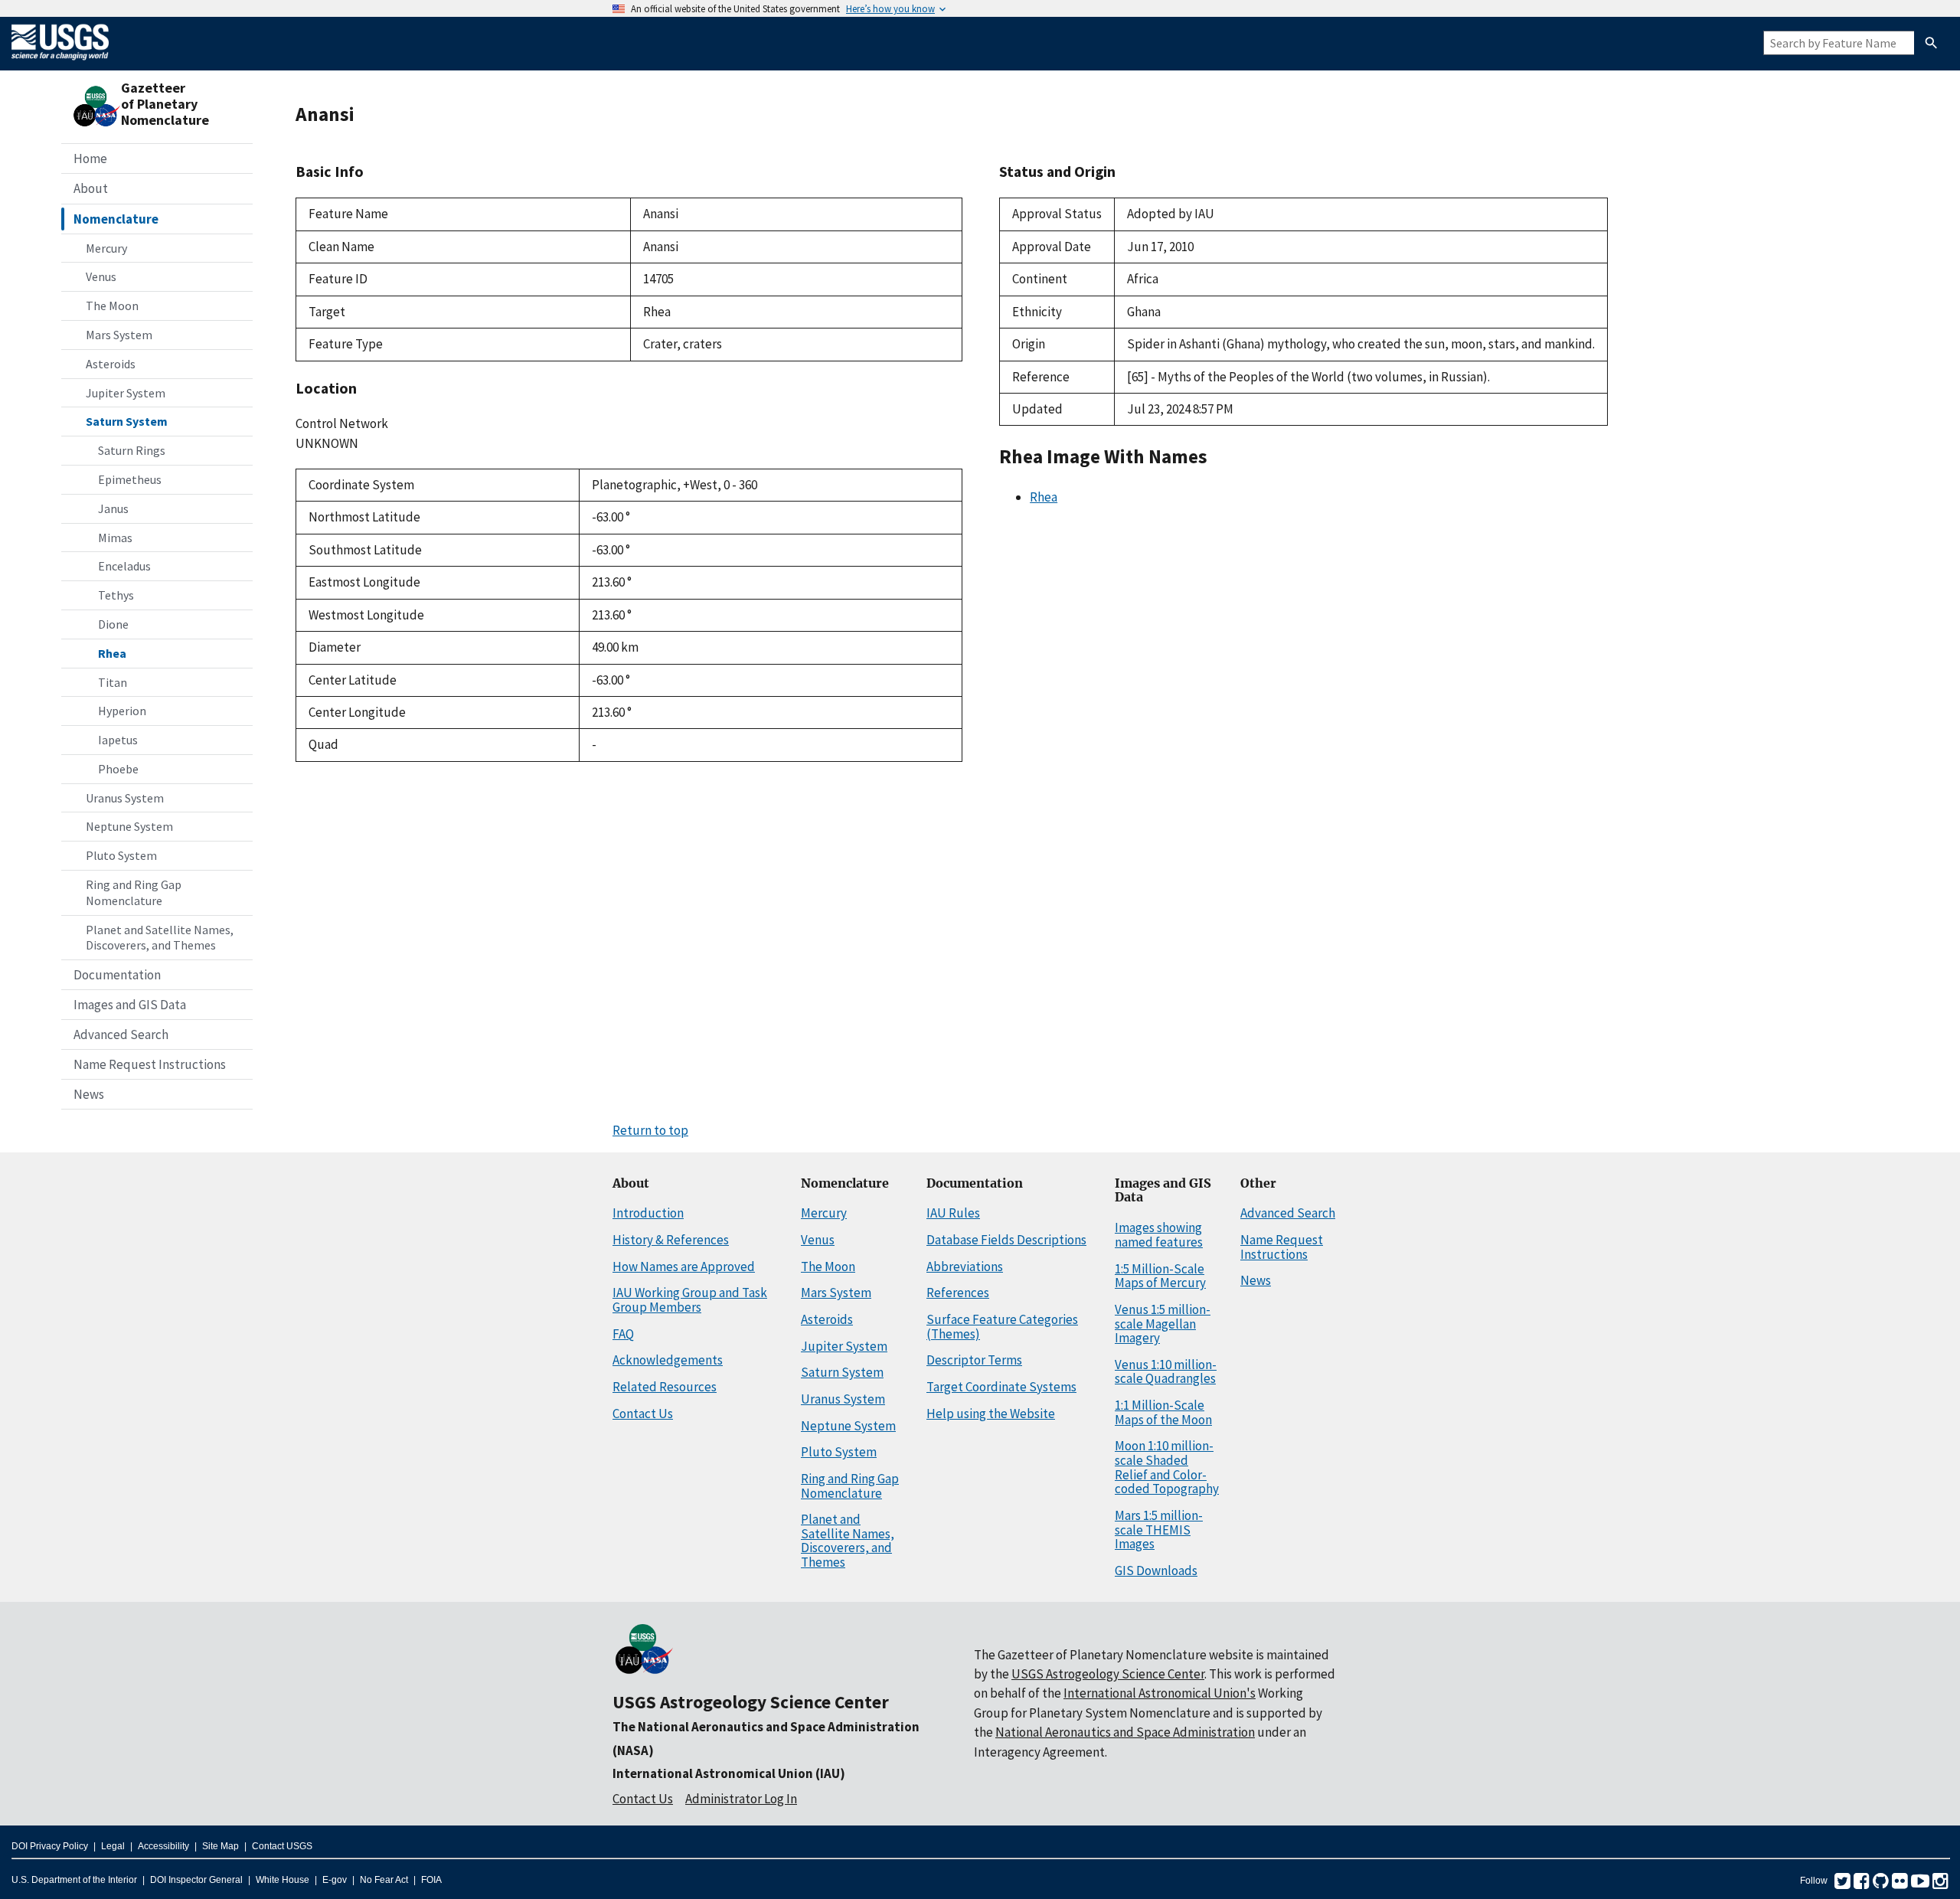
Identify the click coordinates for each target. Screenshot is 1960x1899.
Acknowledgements (668, 1360)
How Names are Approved (684, 1267)
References (958, 1293)
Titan (113, 682)
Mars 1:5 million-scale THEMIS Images (1159, 1530)
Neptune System (129, 826)
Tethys (116, 595)
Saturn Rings (132, 450)
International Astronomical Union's (1160, 1693)
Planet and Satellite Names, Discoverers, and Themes (160, 938)
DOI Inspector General (196, 1880)
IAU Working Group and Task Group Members (690, 1300)
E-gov (335, 1880)
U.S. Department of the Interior (74, 1880)
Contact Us (643, 1414)
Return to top (650, 1130)
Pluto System (121, 855)
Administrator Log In (741, 1799)
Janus (113, 508)
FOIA (431, 1880)
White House (283, 1880)
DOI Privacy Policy (50, 1846)
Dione (113, 624)
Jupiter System (126, 393)
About (91, 188)
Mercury (106, 248)
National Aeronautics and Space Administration (1125, 1732)
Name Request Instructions (150, 1064)
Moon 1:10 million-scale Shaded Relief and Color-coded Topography (1167, 1467)
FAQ (623, 1334)
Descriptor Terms (974, 1360)
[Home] (60, 63)
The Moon (112, 306)
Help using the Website (991, 1414)
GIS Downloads (1156, 1571)
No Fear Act (384, 1880)
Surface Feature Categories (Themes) (1002, 1327)
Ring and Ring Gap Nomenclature (134, 892)
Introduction (648, 1213)
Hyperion (122, 711)
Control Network (342, 423)
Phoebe (118, 769)
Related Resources (665, 1387)
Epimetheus (130, 479)
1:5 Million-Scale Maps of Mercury (1160, 1276)
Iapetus (118, 740)
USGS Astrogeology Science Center (751, 1702)
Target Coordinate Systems (1001, 1387)
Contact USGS (282, 1846)
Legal (113, 1846)
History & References (671, 1240)
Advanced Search (121, 1034)
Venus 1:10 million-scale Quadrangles (1166, 1372)
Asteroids (111, 364)
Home (90, 159)
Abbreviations (965, 1267)
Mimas (115, 538)
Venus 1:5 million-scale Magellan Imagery (1163, 1324)
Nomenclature (116, 219)
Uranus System (125, 798)
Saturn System (127, 421)
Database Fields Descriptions (1006, 1240)
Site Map (220, 1846)
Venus (101, 276)
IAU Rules (953, 1213)
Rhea (112, 653)
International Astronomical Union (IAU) (729, 1773)
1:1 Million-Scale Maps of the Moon (1163, 1412)
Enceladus (124, 566)
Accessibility (163, 1846)
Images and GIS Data (130, 1005)
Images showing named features (1159, 1235)
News (89, 1094)
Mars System (119, 335)
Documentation (117, 975)
